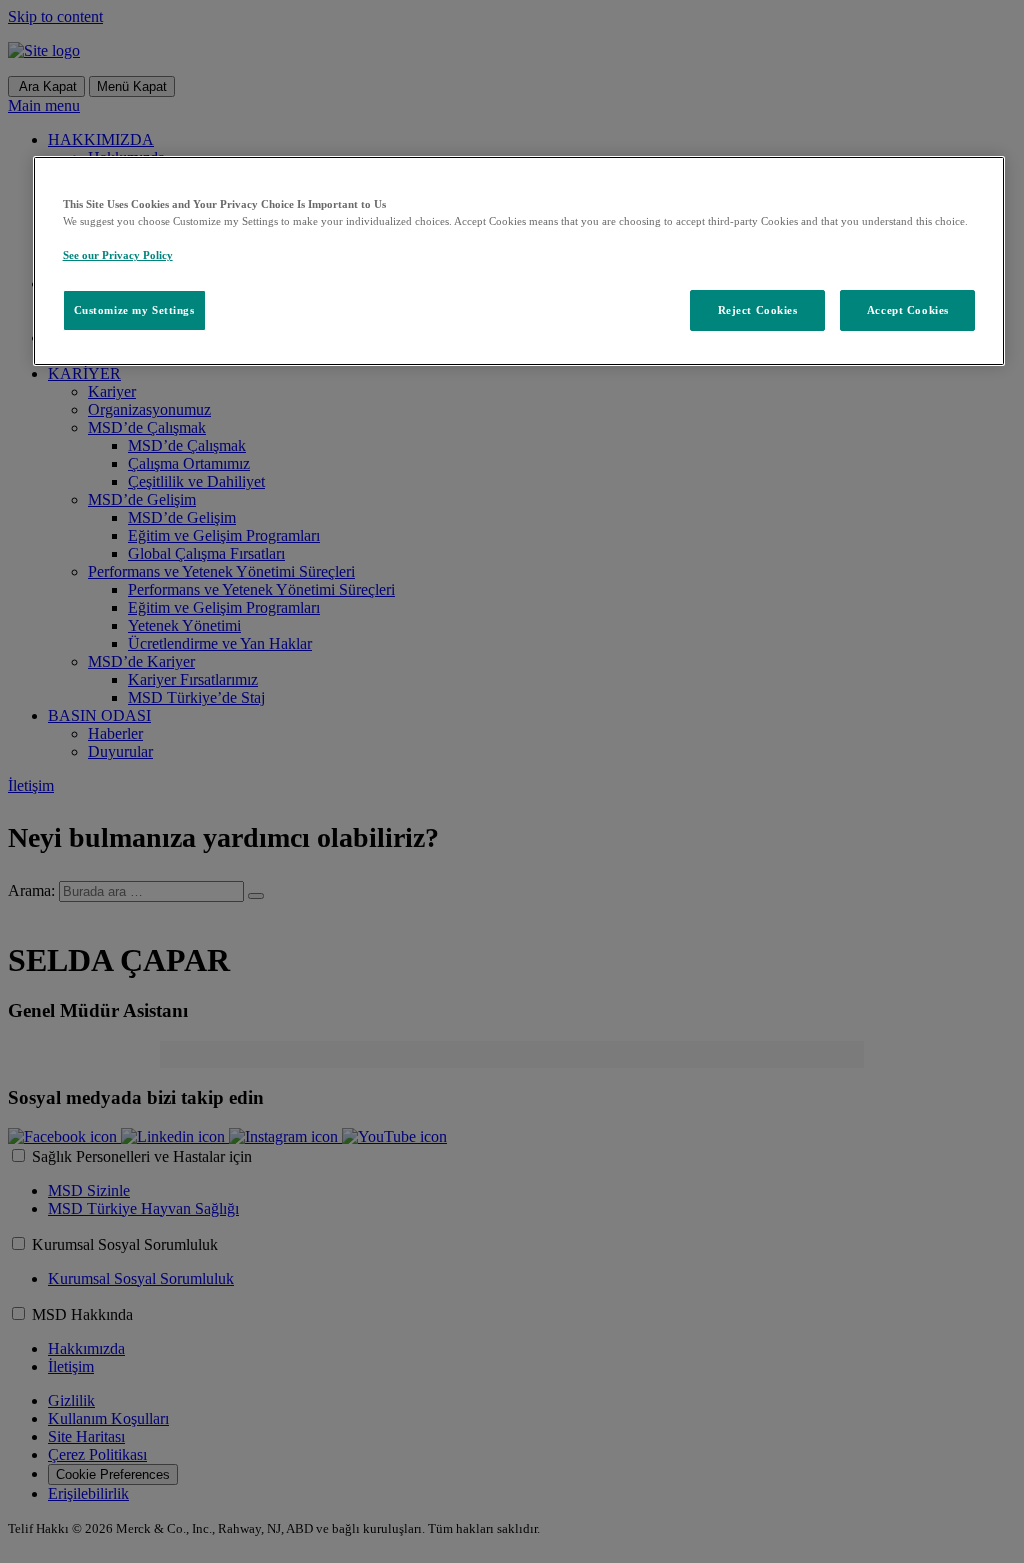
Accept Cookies (908, 310)
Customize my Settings (134, 310)
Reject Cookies (758, 310)
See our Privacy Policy (118, 255)
